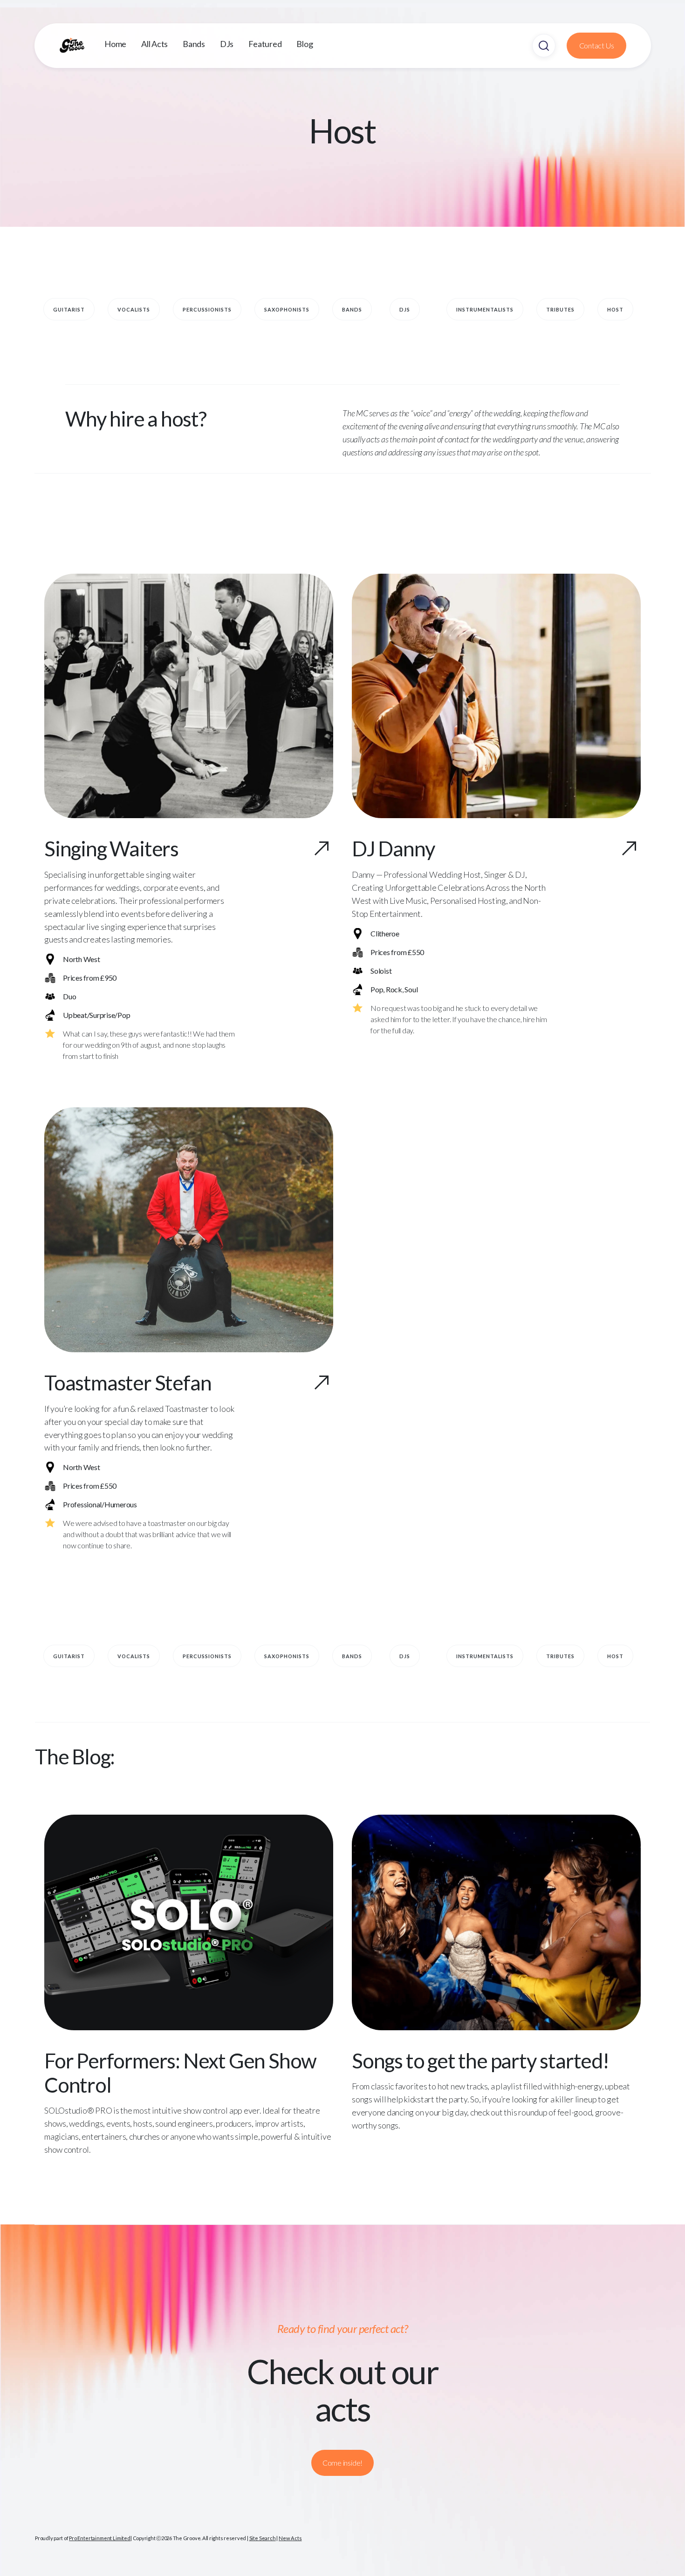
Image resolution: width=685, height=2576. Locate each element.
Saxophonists (287, 309)
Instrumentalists (485, 309)
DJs (227, 44)
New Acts (290, 2538)
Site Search (263, 2538)
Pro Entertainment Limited (100, 2538)
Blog (305, 44)
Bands (194, 44)
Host (615, 309)
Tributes (560, 309)
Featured (265, 44)
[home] (82, 46)
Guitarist (69, 309)
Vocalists (134, 309)
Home (115, 44)
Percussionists (207, 309)
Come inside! (342, 2463)
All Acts (154, 44)
